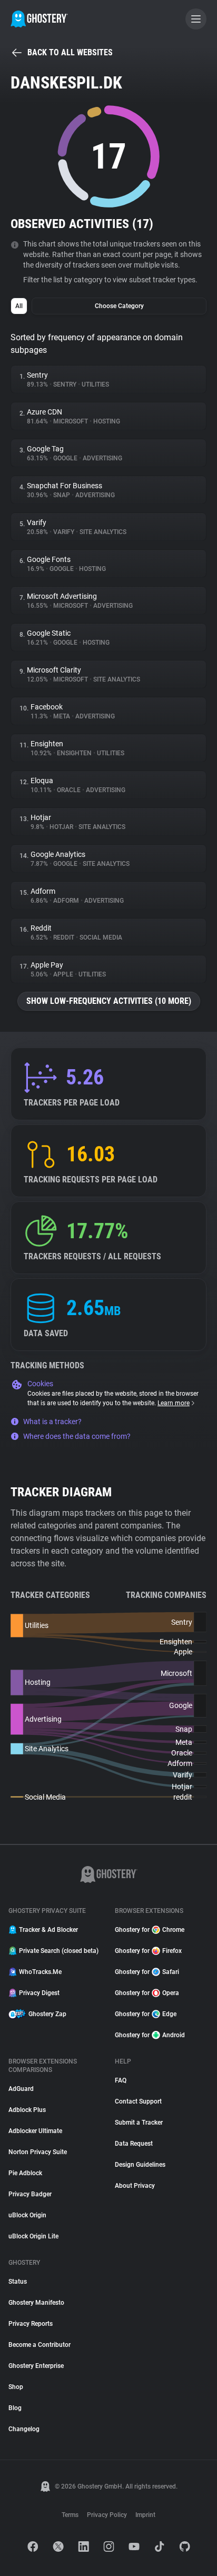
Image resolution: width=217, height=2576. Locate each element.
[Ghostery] (39, 19)
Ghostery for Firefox (148, 1951)
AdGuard (21, 2089)
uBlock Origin (27, 2215)
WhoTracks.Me (40, 1972)
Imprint (145, 2515)
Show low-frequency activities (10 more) (109, 1001)
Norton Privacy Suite (38, 2152)
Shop (16, 2387)
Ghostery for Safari (147, 1972)
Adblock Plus (27, 2110)
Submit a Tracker (139, 2123)
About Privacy (135, 2186)
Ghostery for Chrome (150, 1930)
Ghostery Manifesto (36, 2303)
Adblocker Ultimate (35, 2131)
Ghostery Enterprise (36, 2366)
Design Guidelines (140, 2165)
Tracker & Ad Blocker (48, 1930)
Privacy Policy (107, 2515)
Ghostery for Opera (147, 1993)
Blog (15, 2408)
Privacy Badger (30, 2194)
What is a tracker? (52, 1422)
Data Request (134, 2144)
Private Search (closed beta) (59, 1951)
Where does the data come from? (77, 1436)
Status (18, 2282)
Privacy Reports (31, 2324)
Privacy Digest (39, 1993)
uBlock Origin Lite (33, 2236)
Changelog (24, 2429)
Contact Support (138, 2101)
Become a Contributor (40, 2345)
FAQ (121, 2080)
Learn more (174, 1403)
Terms (70, 2515)
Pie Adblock (25, 2173)
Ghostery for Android (150, 2035)
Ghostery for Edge (146, 2014)
